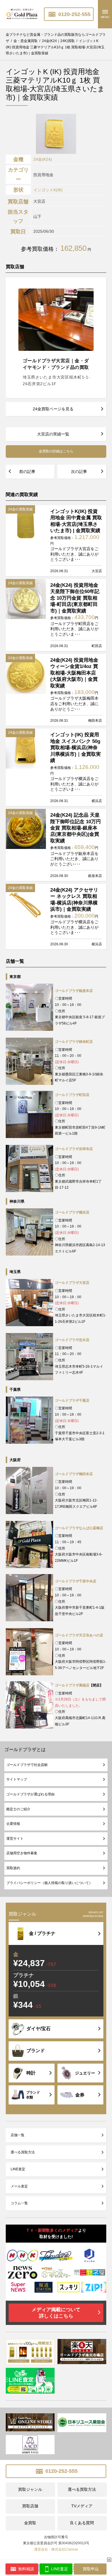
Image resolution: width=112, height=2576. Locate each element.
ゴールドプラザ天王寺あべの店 (79, 1635)
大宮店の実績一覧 (53, 434)
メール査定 (19, 2186)
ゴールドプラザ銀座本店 (74, 991)
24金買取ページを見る (53, 409)
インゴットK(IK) (48, 190)
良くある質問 (82, 2523)
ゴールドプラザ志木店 (72, 1340)
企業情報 (13, 1824)
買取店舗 (30, 2506)
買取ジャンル (30, 2489)
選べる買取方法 (23, 2152)
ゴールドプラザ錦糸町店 (74, 1042)
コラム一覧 (19, 2203)
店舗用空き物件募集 (22, 1853)
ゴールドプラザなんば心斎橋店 (79, 1528)
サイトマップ (17, 1779)
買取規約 (13, 1868)
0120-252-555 (74, 14)
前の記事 (27, 472)
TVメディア (82, 2506)
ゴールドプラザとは (25, 1750)
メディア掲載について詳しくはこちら (56, 2313)
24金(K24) (43, 159)
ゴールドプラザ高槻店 (72, 1685)
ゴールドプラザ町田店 (72, 1095)
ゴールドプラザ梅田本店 (74, 1474)
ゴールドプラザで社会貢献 (27, 1765)
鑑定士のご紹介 (18, 1809)
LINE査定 (18, 2169)
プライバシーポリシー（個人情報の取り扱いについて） (49, 1883)
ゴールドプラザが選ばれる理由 (30, 1794)
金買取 (30, 2523)
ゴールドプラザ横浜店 (72, 1212)
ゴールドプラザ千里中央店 (76, 1581)
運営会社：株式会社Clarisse (56, 2549)
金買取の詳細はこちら (56, 451)
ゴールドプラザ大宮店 (72, 1283)
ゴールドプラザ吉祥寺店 (74, 1149)
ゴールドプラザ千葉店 (72, 1401)
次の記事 (79, 472)
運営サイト (15, 1839)
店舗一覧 (18, 2135)
